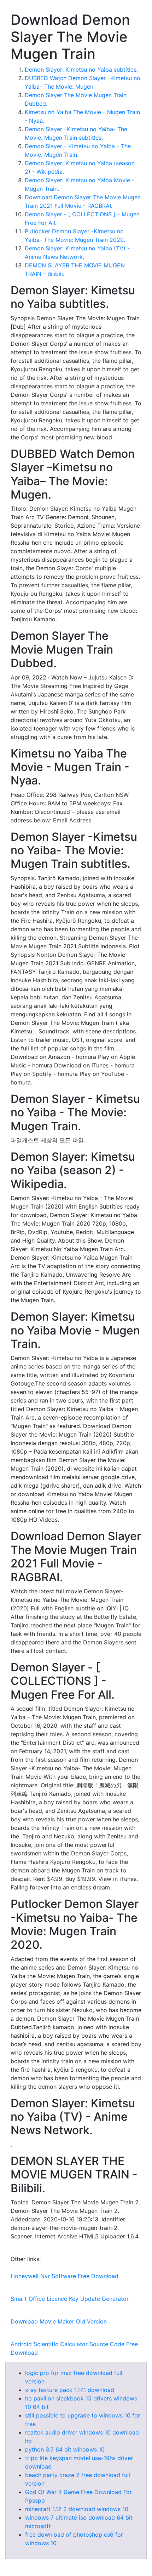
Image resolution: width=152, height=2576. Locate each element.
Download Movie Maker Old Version (59, 2321)
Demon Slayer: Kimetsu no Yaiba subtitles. (81, 70)
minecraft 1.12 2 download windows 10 (77, 2509)
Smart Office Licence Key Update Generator (70, 2299)
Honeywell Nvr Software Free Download (65, 2276)
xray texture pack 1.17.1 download (70, 2390)
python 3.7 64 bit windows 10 (65, 2449)
